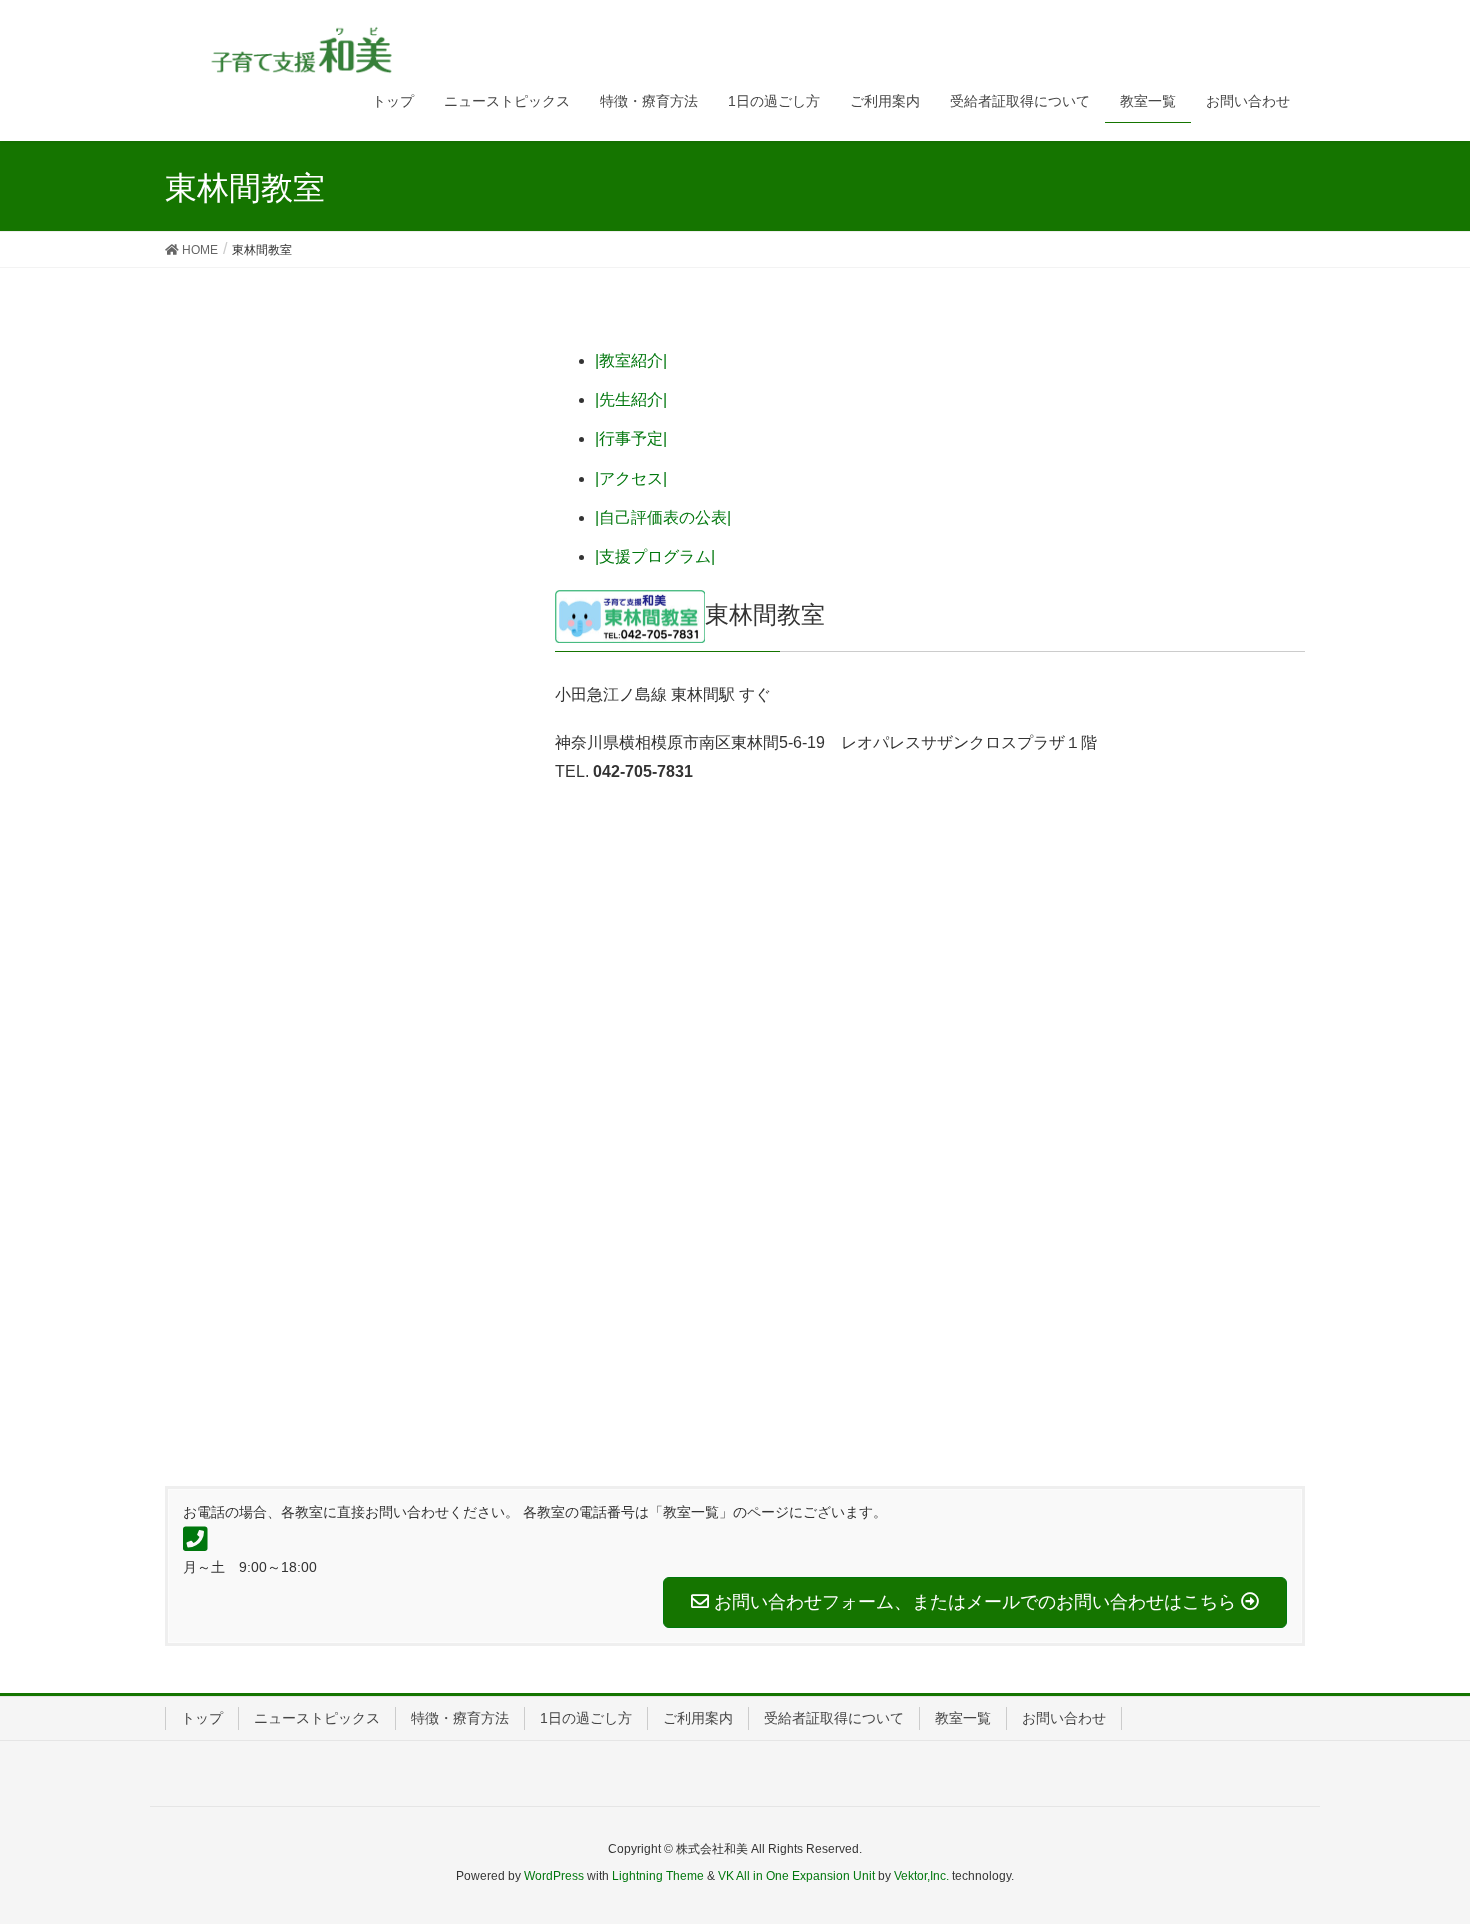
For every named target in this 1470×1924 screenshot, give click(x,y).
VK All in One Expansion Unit (796, 1876)
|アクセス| (631, 478)
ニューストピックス (317, 1718)
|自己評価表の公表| (663, 517)
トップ (202, 1718)
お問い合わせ (1064, 1718)
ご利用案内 (698, 1718)
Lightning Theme (658, 1876)
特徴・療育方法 (460, 1718)
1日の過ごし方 (586, 1718)
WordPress (554, 1876)
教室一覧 (963, 1718)
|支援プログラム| (655, 556)
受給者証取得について (834, 1718)
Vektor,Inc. (921, 1876)
